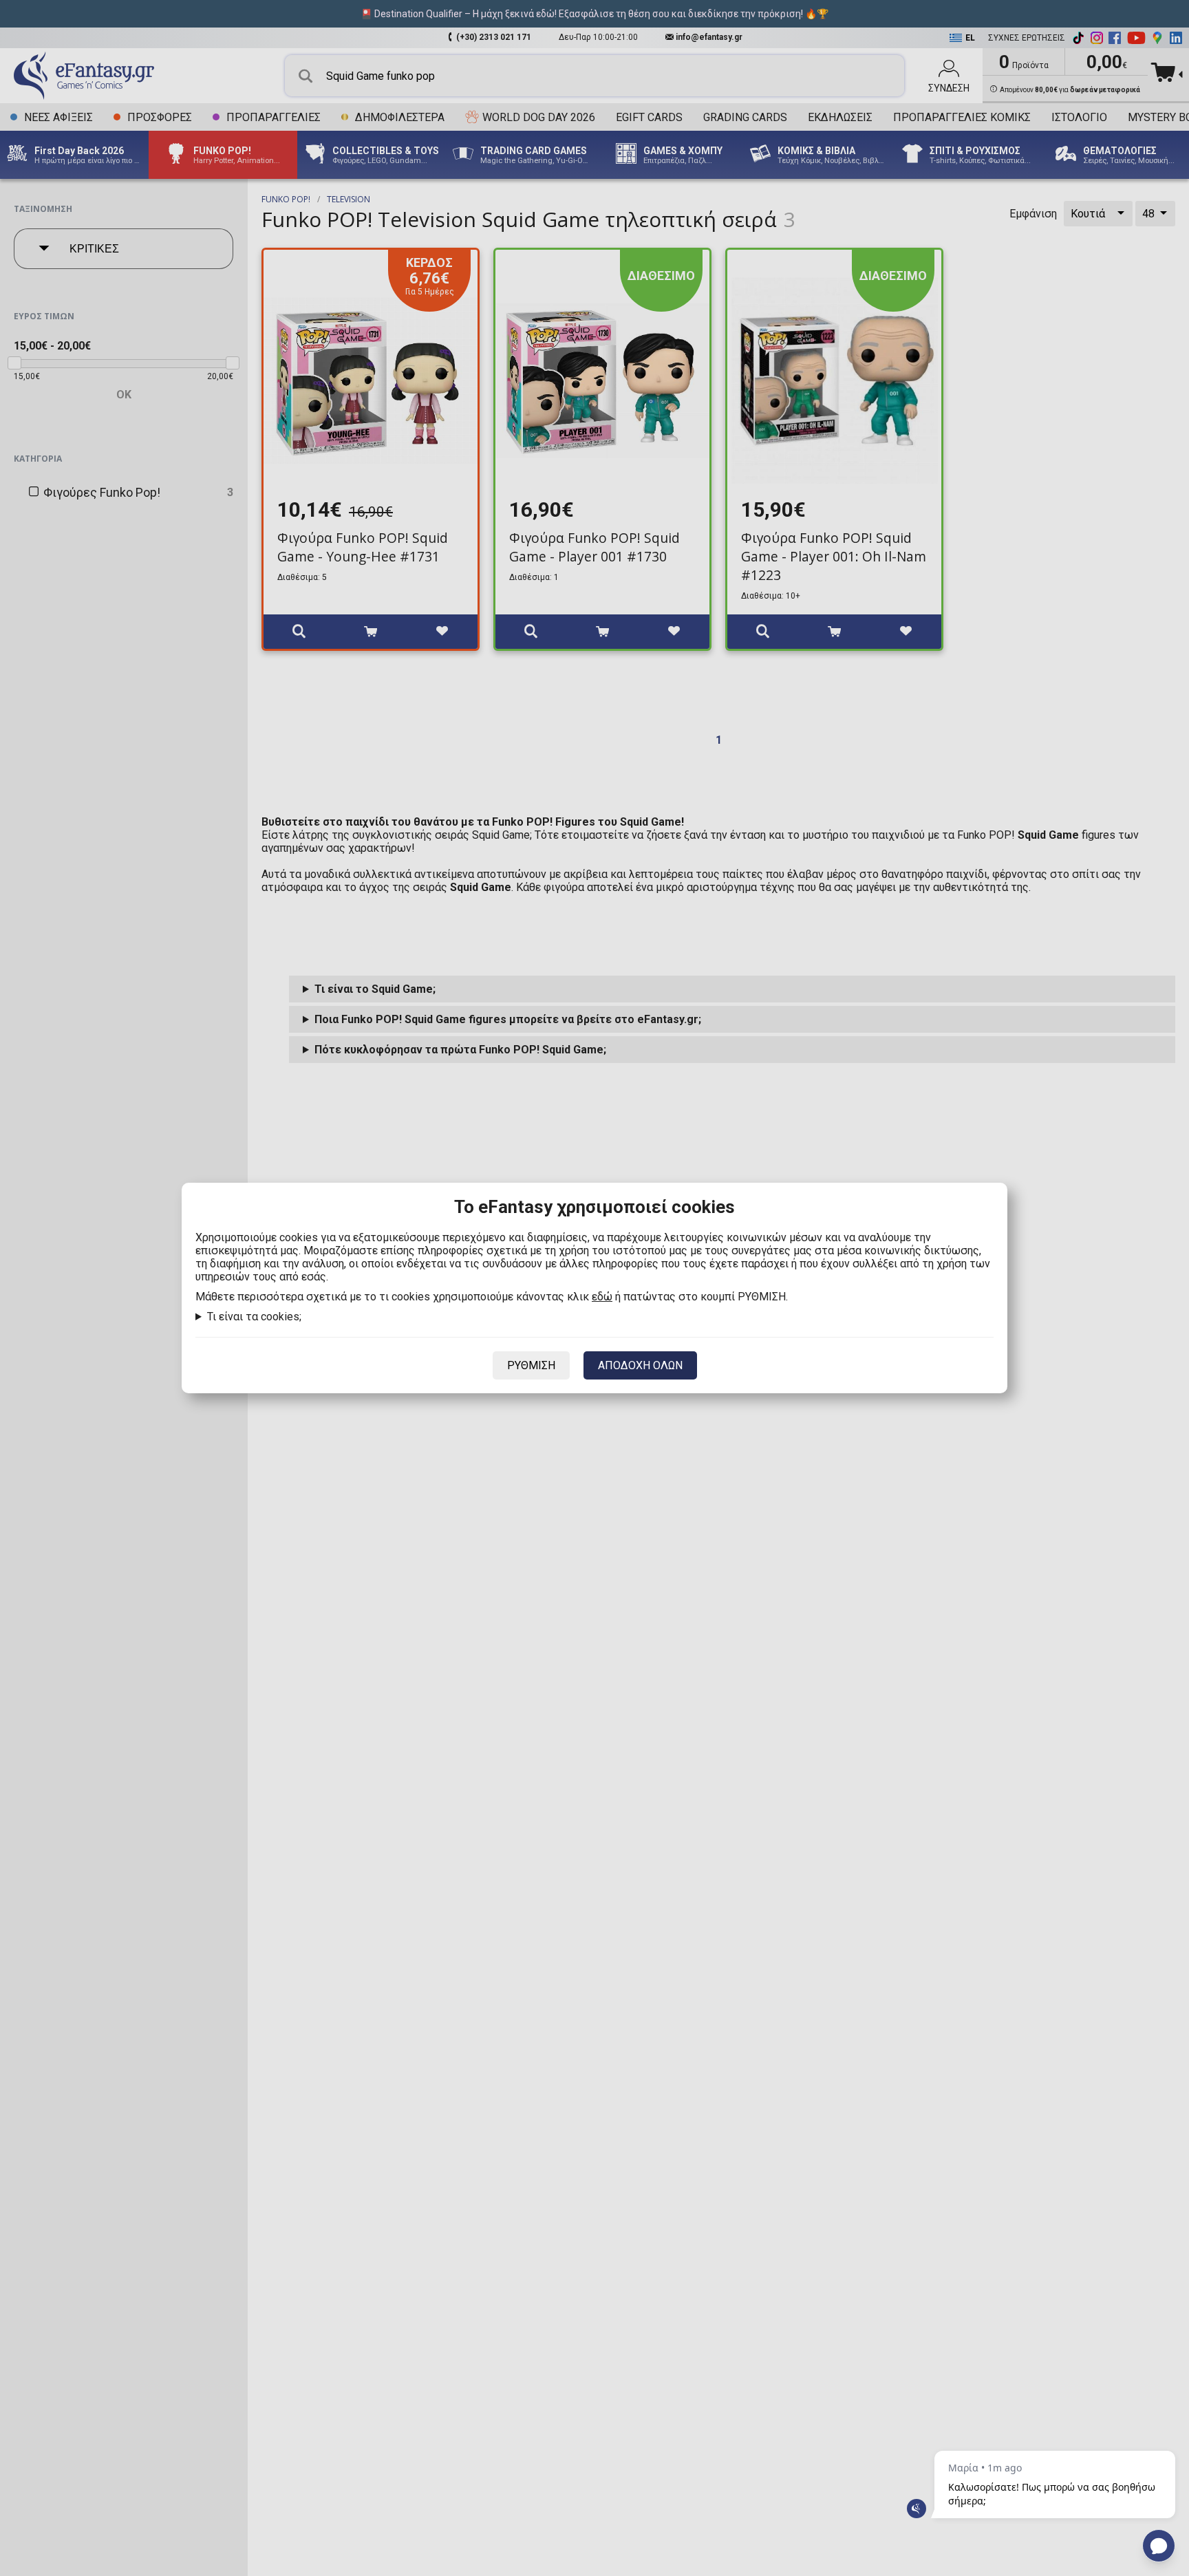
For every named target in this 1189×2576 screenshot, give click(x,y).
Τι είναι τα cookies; (254, 1317)
